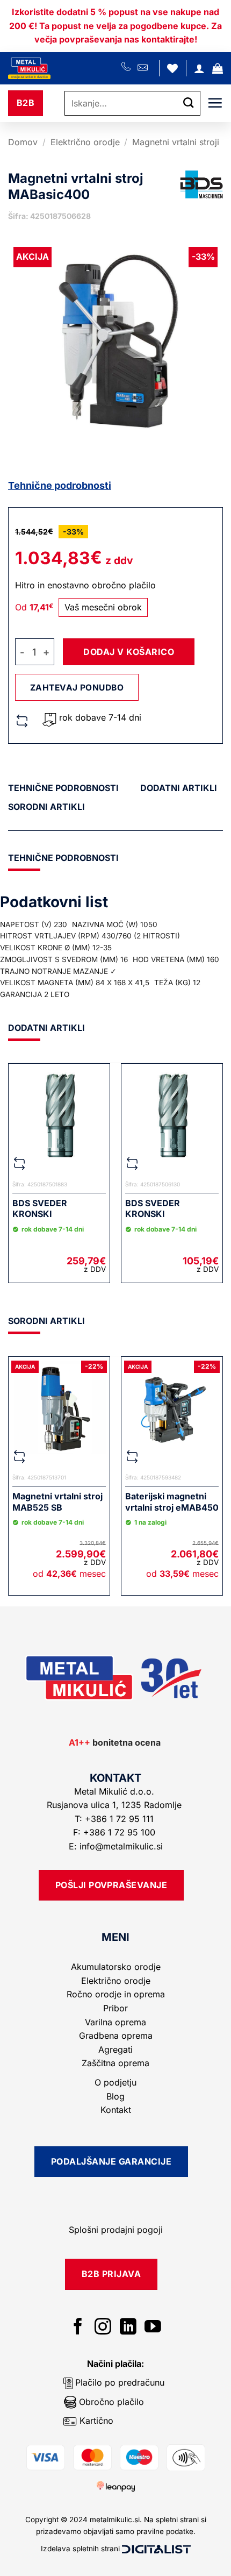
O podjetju (115, 2082)
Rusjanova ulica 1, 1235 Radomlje (115, 1805)
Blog (115, 2096)
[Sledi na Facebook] (78, 2328)
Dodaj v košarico (129, 652)
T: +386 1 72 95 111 (115, 1819)
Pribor (115, 2008)
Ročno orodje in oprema (116, 1994)
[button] (218, 68)
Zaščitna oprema (115, 2063)
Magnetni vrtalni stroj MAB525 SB (57, 1502)
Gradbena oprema (116, 2036)
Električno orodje (85, 142)
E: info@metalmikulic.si (116, 1846)
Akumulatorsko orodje (116, 1967)
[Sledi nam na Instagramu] (103, 2328)
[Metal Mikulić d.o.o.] (65, 68)
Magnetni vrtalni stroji (176, 142)
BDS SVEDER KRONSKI (40, 1209)
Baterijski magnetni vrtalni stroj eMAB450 (172, 1502)
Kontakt (116, 2110)
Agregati (115, 2050)
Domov (23, 142)
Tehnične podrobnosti (60, 485)
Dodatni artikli (179, 788)
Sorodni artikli (46, 807)
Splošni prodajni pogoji (116, 2230)
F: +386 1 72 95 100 (115, 1832)
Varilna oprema (115, 2022)
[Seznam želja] (172, 68)
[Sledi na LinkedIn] (128, 2328)
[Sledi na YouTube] (153, 2328)
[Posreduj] (189, 103)
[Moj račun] (199, 68)
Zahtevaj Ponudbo (77, 688)
